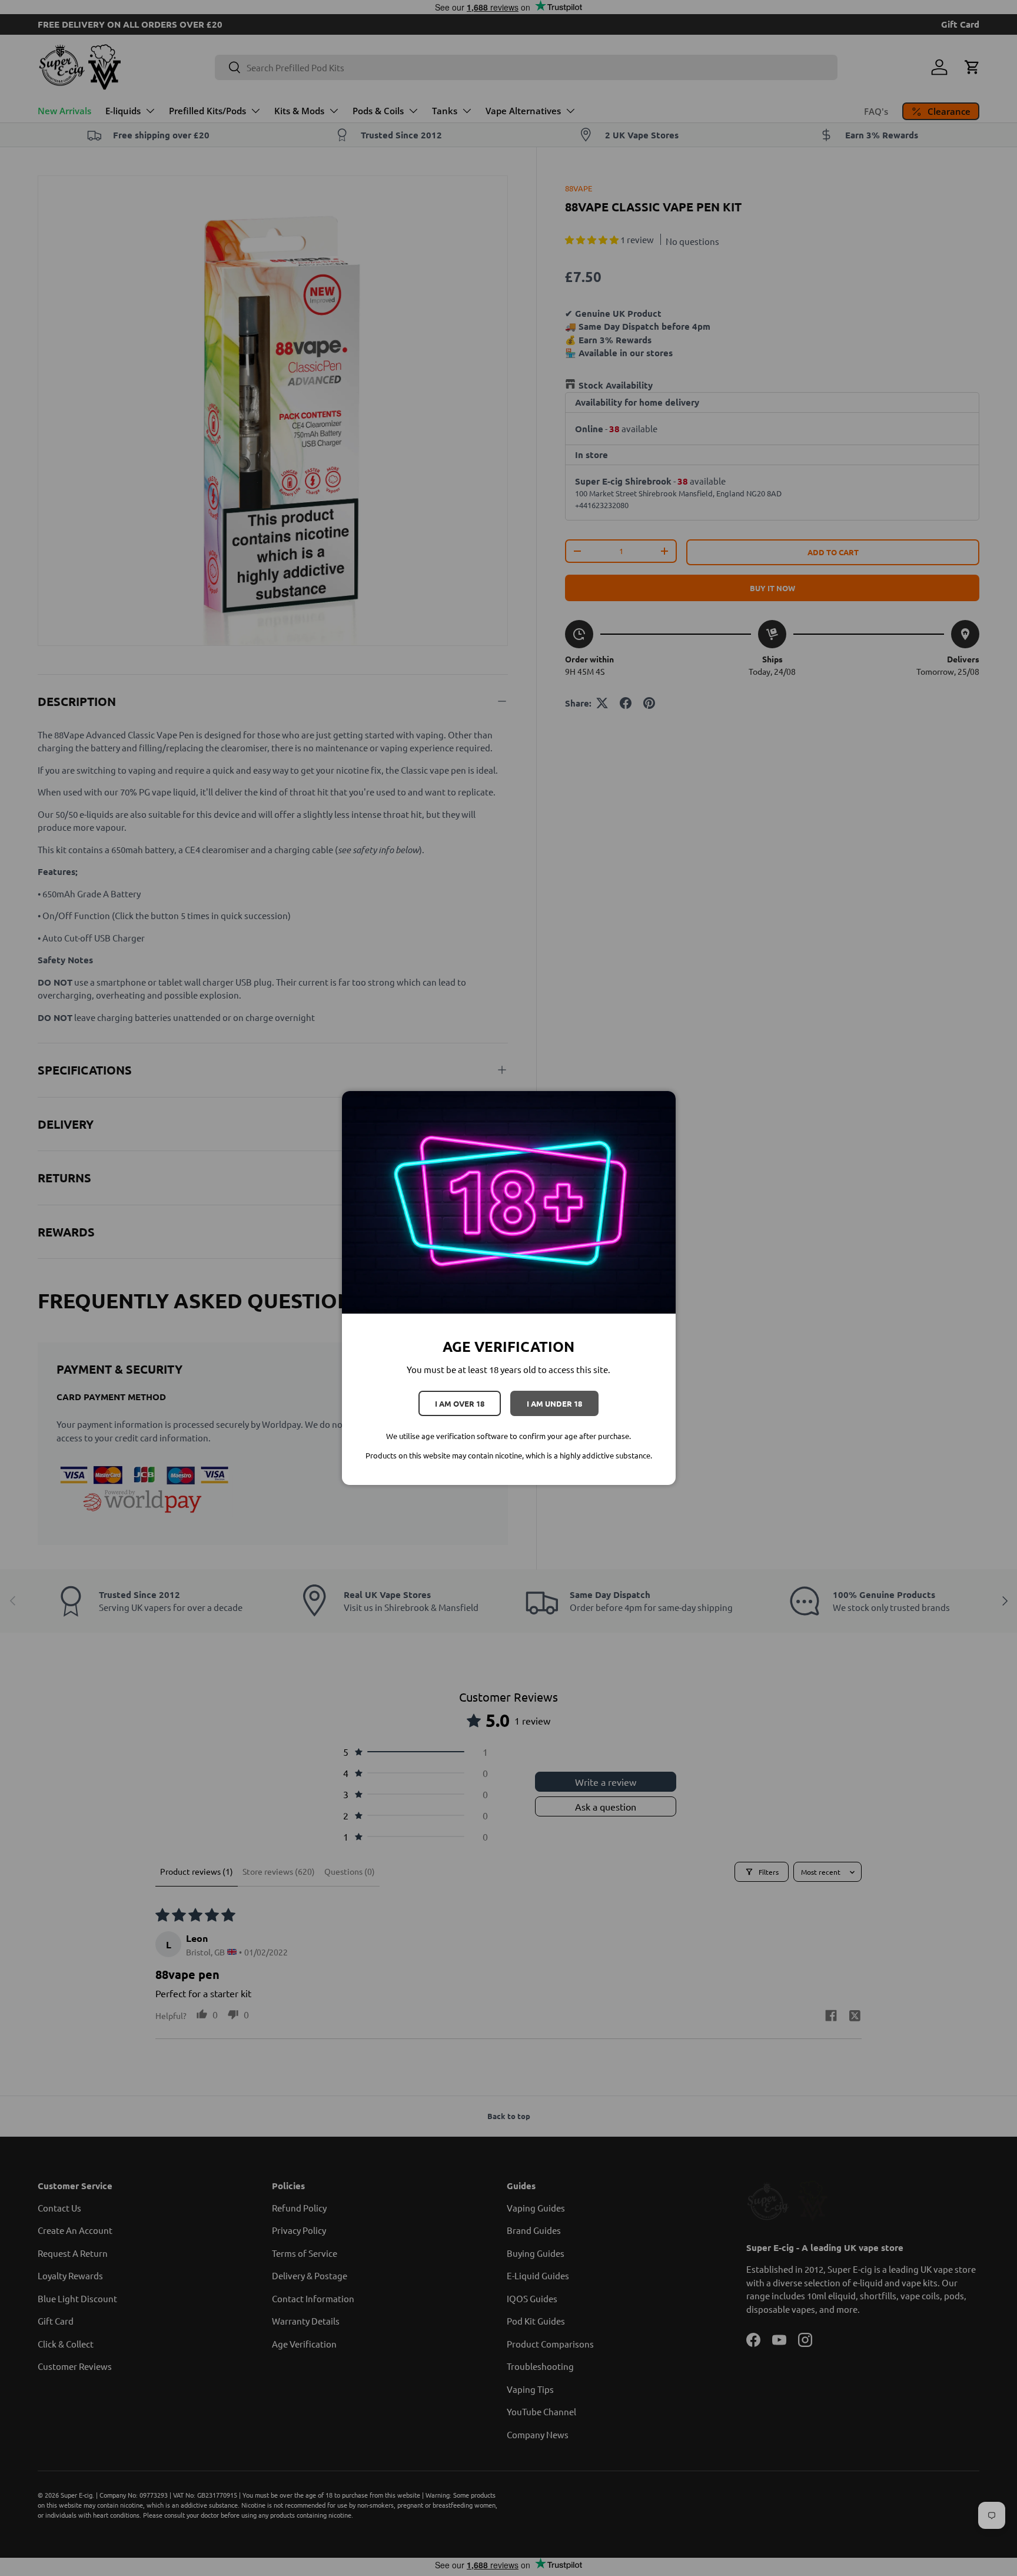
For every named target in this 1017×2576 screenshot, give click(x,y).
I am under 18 (554, 1403)
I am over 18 (460, 1403)
